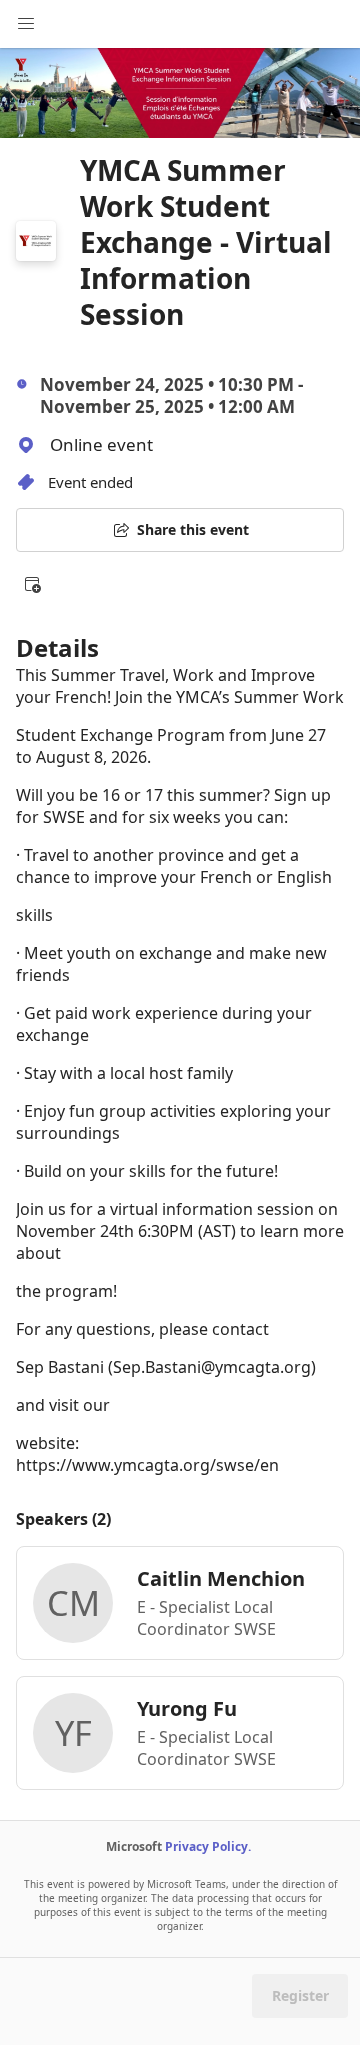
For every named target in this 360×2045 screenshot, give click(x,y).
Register (300, 1995)
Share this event (193, 529)
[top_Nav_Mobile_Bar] (26, 24)
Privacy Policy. (208, 1846)
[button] (32, 584)
